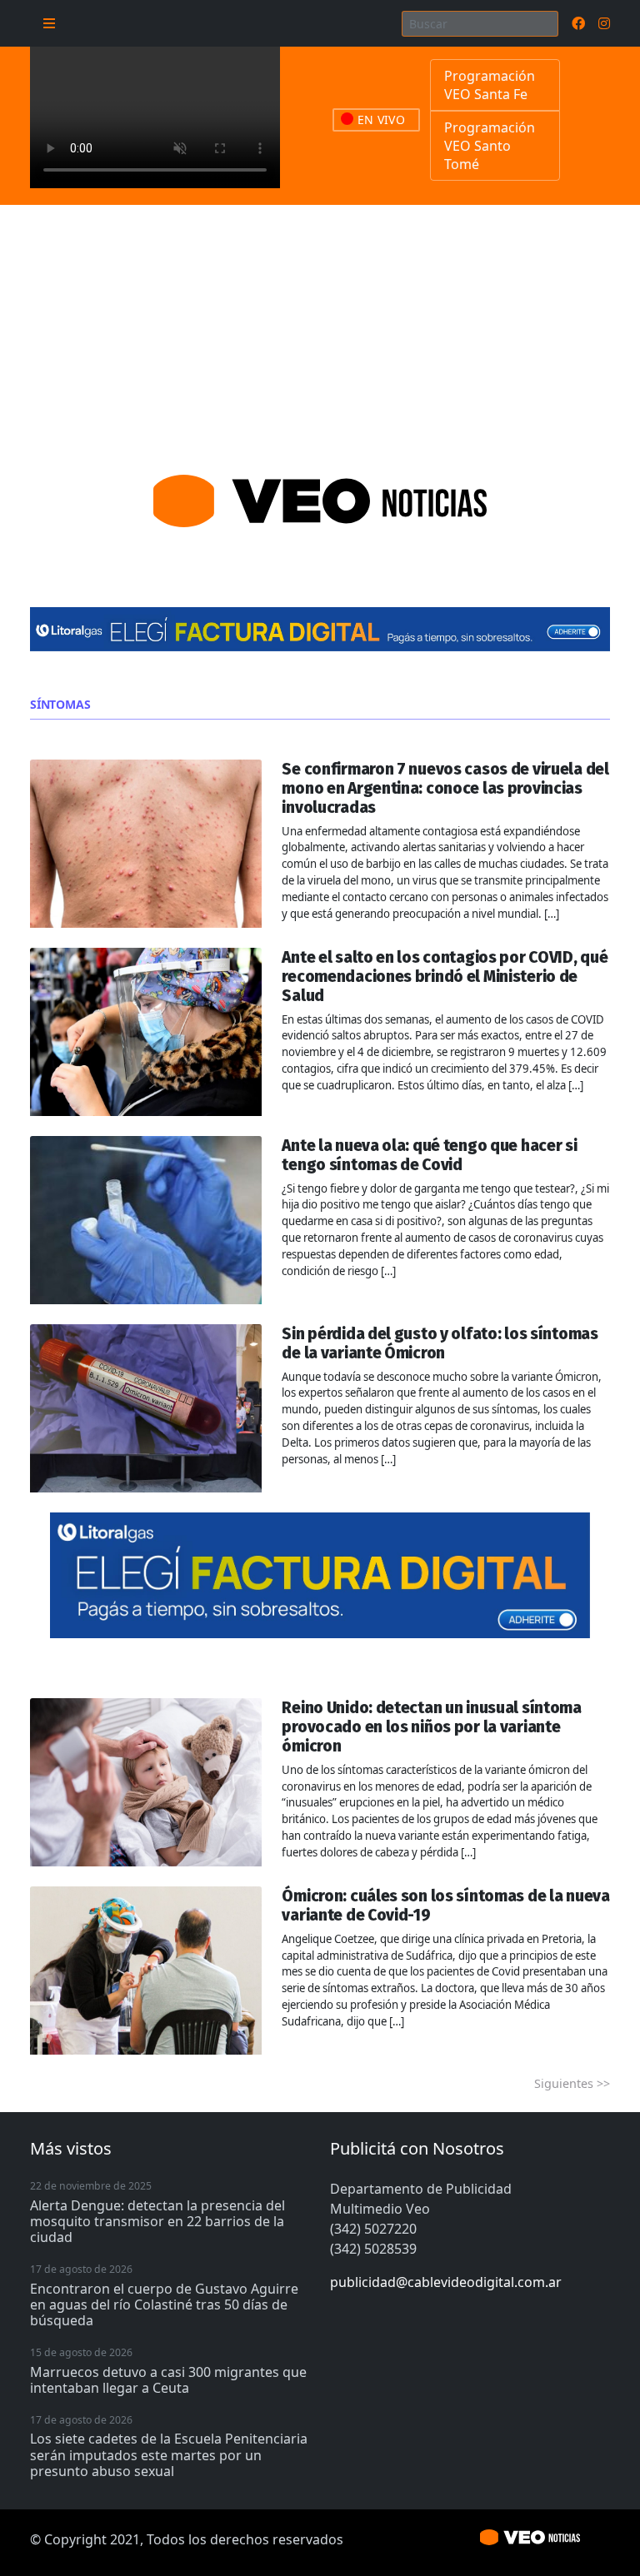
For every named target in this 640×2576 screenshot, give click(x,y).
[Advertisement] (320, 330)
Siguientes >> (572, 2083)
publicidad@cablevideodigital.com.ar (446, 2282)
